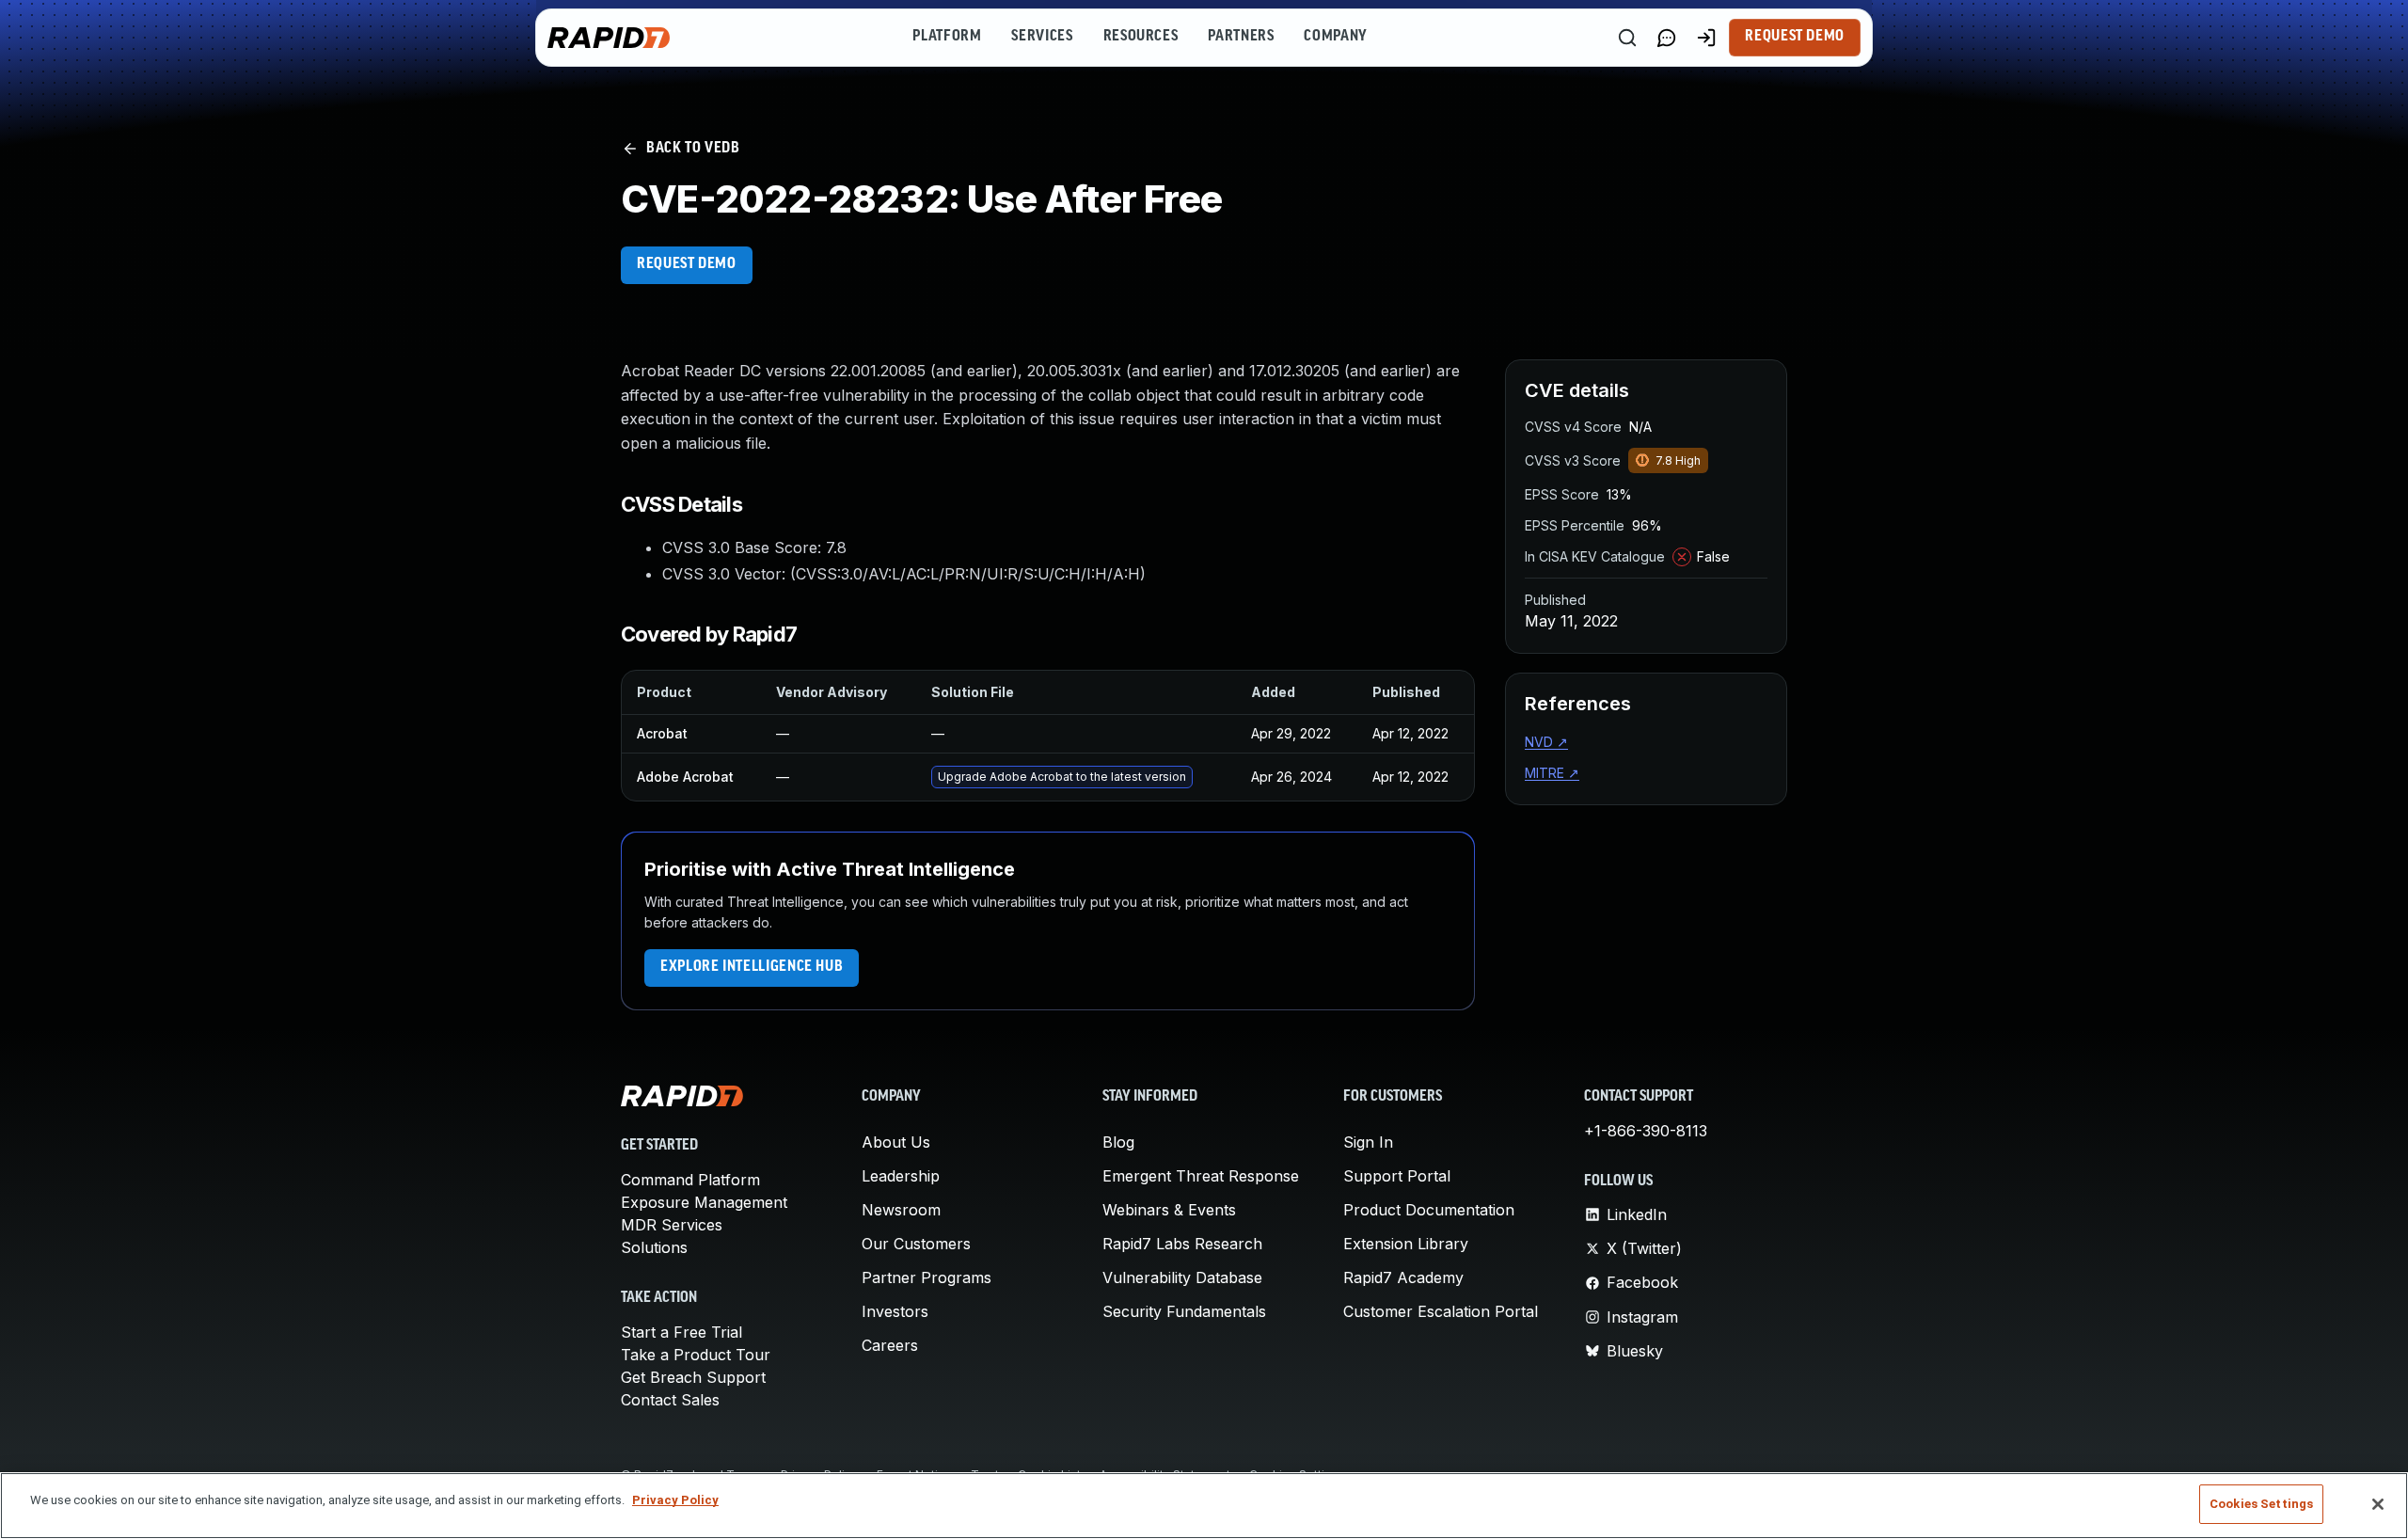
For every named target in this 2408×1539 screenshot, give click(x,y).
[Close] (2378, 1504)
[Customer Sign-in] (1706, 38)
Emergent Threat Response (1201, 1176)
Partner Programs (927, 1277)
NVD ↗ (1546, 742)
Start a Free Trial (681, 1332)
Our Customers (916, 1244)
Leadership (901, 1176)
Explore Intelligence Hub (752, 967)
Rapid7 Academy (1403, 1277)
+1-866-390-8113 (1646, 1131)
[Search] (1627, 38)
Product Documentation (1429, 1210)
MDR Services (672, 1225)
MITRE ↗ (1552, 773)
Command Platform (690, 1180)
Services (1042, 37)
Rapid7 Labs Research (1182, 1244)
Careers (890, 1345)
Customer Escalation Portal (1441, 1311)
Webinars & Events (1169, 1210)
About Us (896, 1142)
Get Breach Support (693, 1377)
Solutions (654, 1247)
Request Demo (1795, 37)
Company (1335, 37)
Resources (1141, 37)
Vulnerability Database (1182, 1277)
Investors (895, 1311)
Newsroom (901, 1210)
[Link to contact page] (1667, 38)
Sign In (1368, 1142)
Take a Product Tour (696, 1355)
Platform (947, 37)
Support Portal (1397, 1176)
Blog (1118, 1142)
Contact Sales (670, 1400)
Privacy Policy (675, 1500)
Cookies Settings (2261, 1504)
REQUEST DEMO (687, 264)
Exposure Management (704, 1202)
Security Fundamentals (1184, 1311)
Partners (1241, 37)
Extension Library (1406, 1244)
